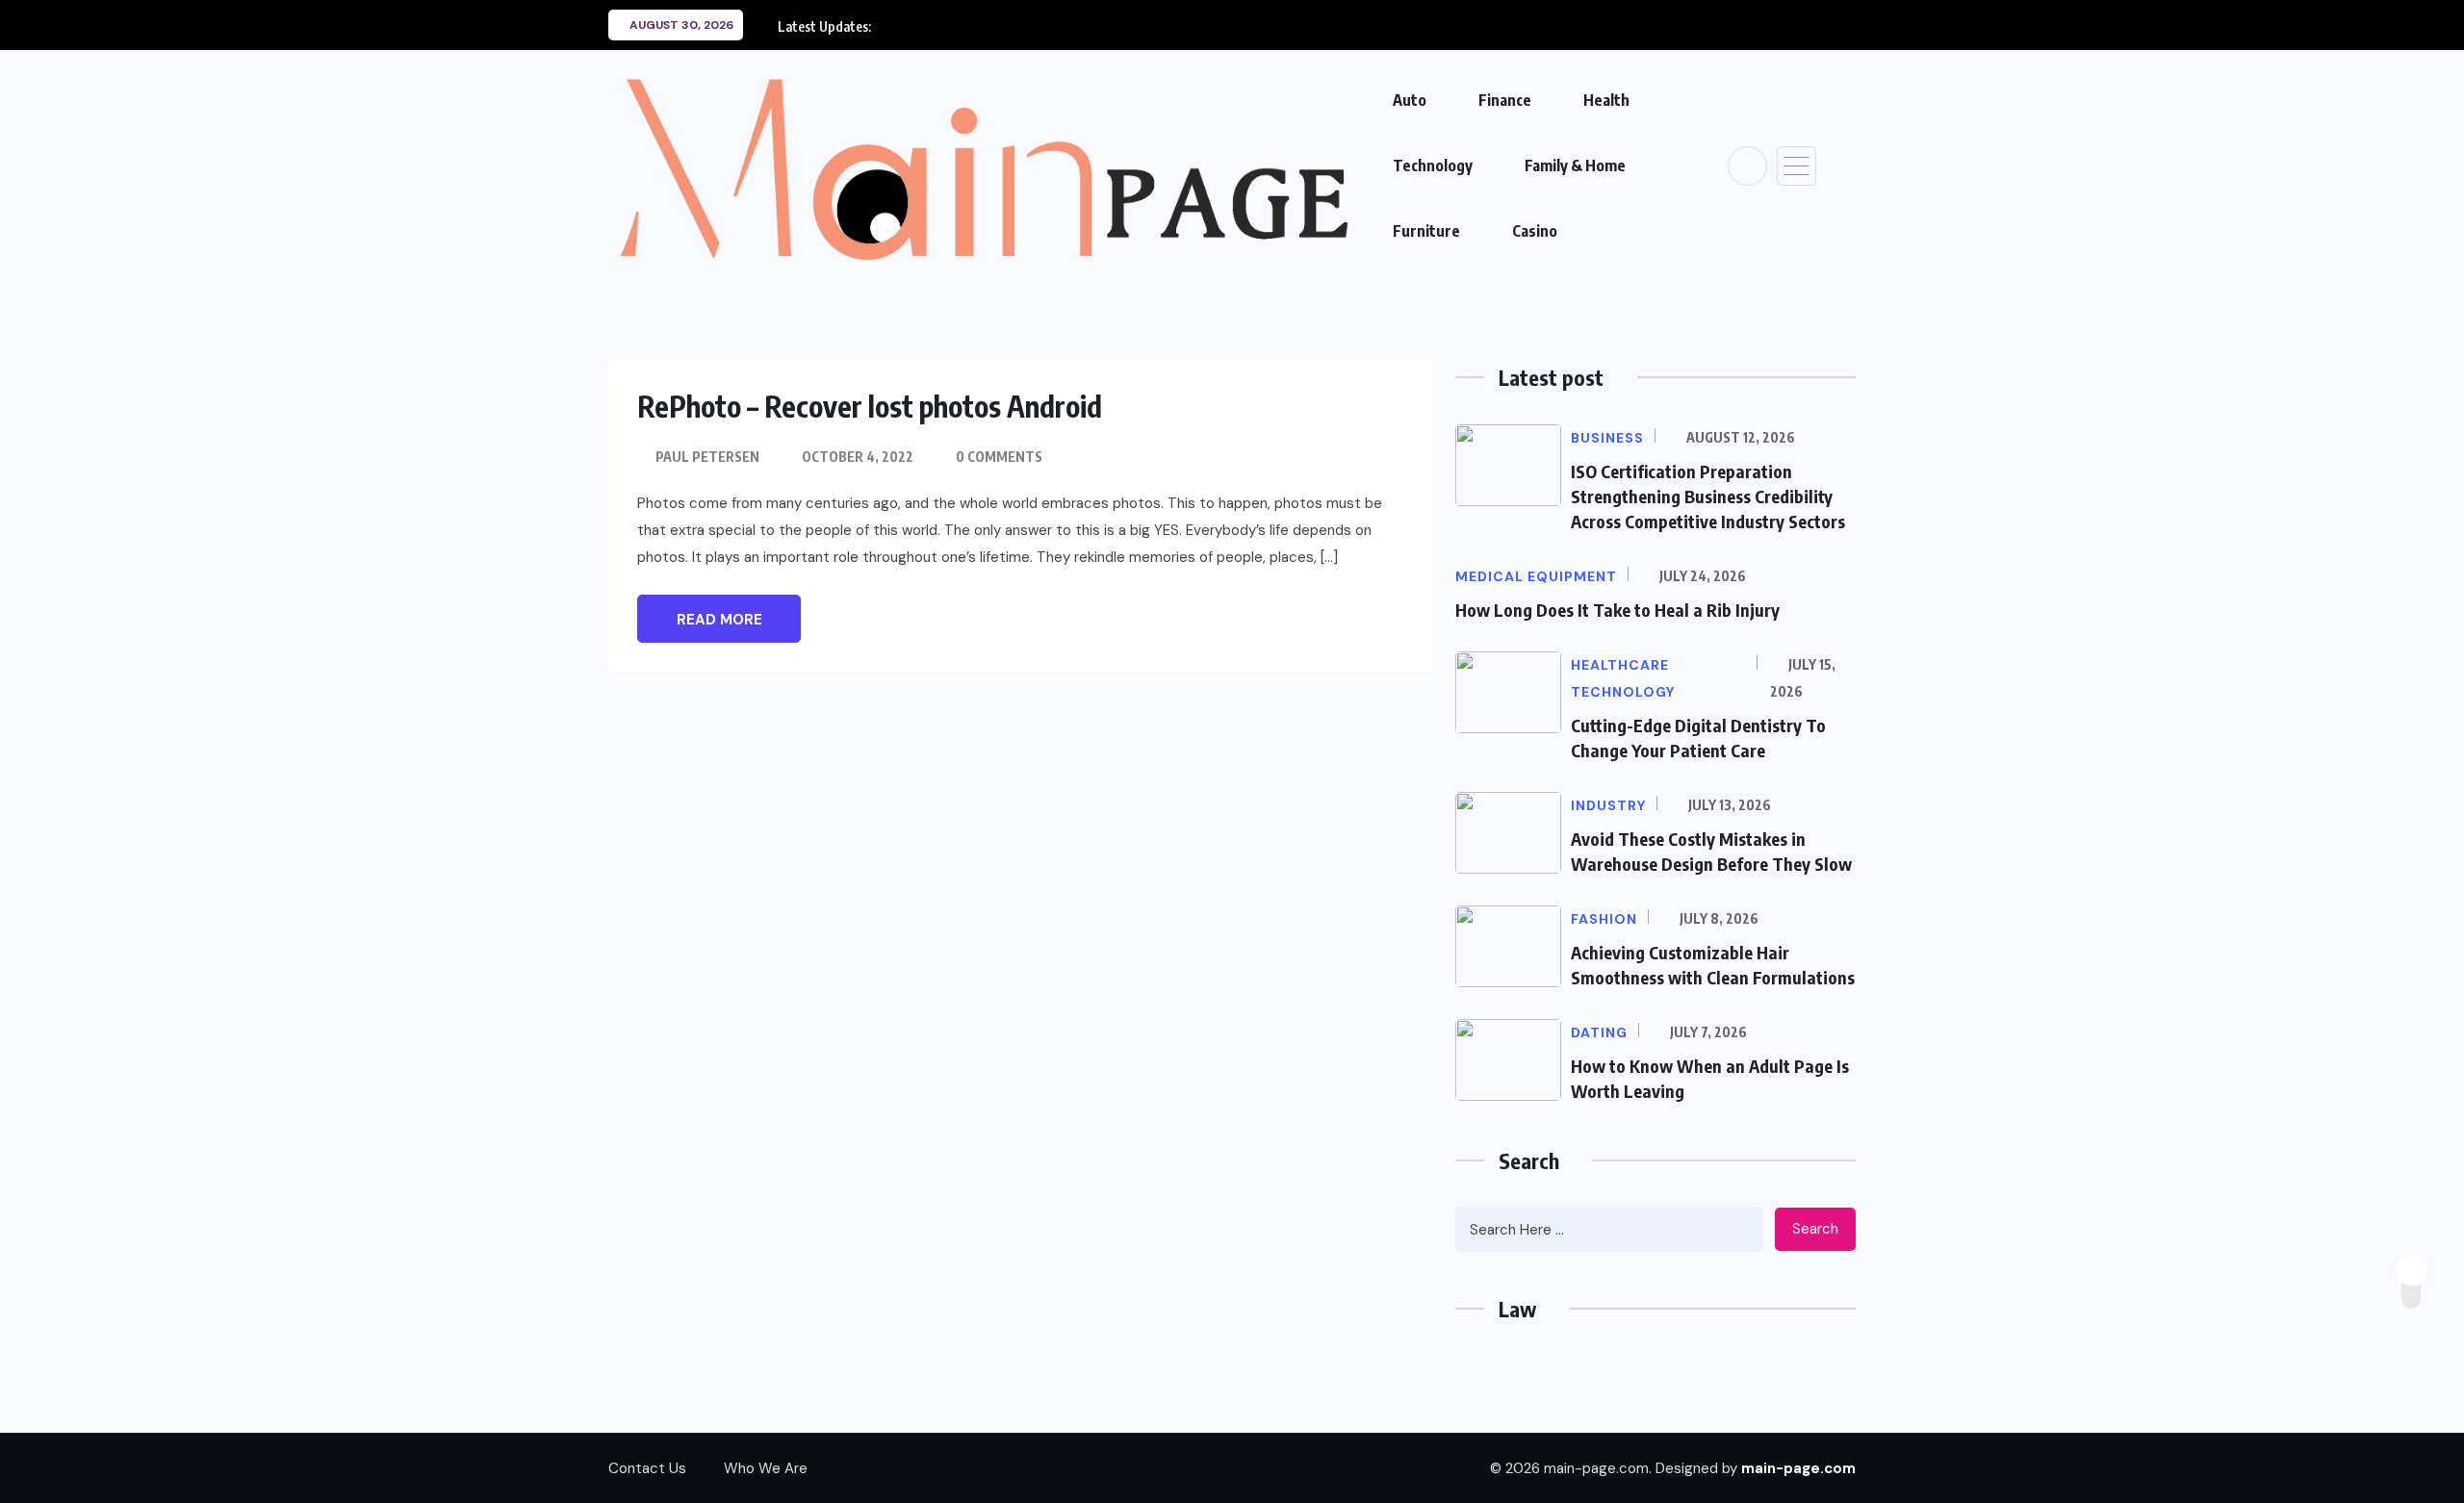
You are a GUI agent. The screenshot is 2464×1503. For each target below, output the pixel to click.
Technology (1433, 166)
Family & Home (1575, 166)
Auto (1410, 100)
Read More (719, 620)
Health (1606, 100)
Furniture (1426, 231)
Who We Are (766, 1468)
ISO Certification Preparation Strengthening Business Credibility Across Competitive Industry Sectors (1708, 496)
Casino (1535, 231)
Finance (1505, 100)
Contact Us (647, 1468)
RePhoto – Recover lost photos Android (870, 406)
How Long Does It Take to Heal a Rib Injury (1617, 610)
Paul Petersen (707, 457)
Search (1815, 1229)
